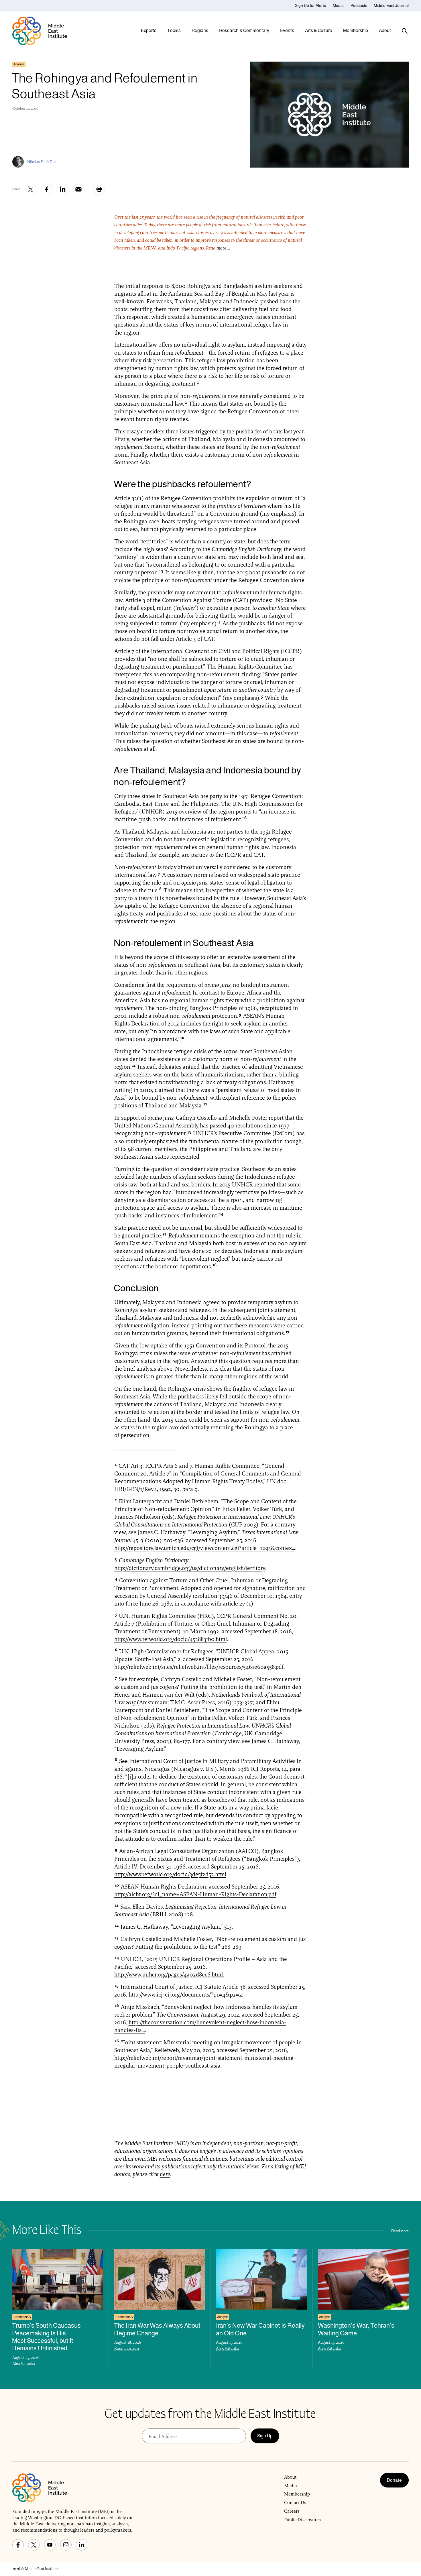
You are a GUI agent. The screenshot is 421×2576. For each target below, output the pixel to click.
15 (165, 1234)
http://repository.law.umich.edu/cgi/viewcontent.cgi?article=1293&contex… (205, 1548)
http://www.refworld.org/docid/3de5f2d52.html (170, 1874)
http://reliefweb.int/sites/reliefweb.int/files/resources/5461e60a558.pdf (199, 1667)
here (165, 2174)
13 (189, 1132)
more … (223, 248)
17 (287, 1332)
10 (182, 1038)
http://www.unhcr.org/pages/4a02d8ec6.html (169, 1974)
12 (205, 1104)
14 (221, 1214)
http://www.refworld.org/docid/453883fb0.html (171, 1639)
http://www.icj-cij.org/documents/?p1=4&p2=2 (185, 1995)
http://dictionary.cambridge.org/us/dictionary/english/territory (190, 1568)
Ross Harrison (127, 2348)
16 (215, 1265)
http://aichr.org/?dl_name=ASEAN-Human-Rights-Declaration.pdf (195, 1894)
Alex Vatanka (24, 2363)
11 (134, 1065)
